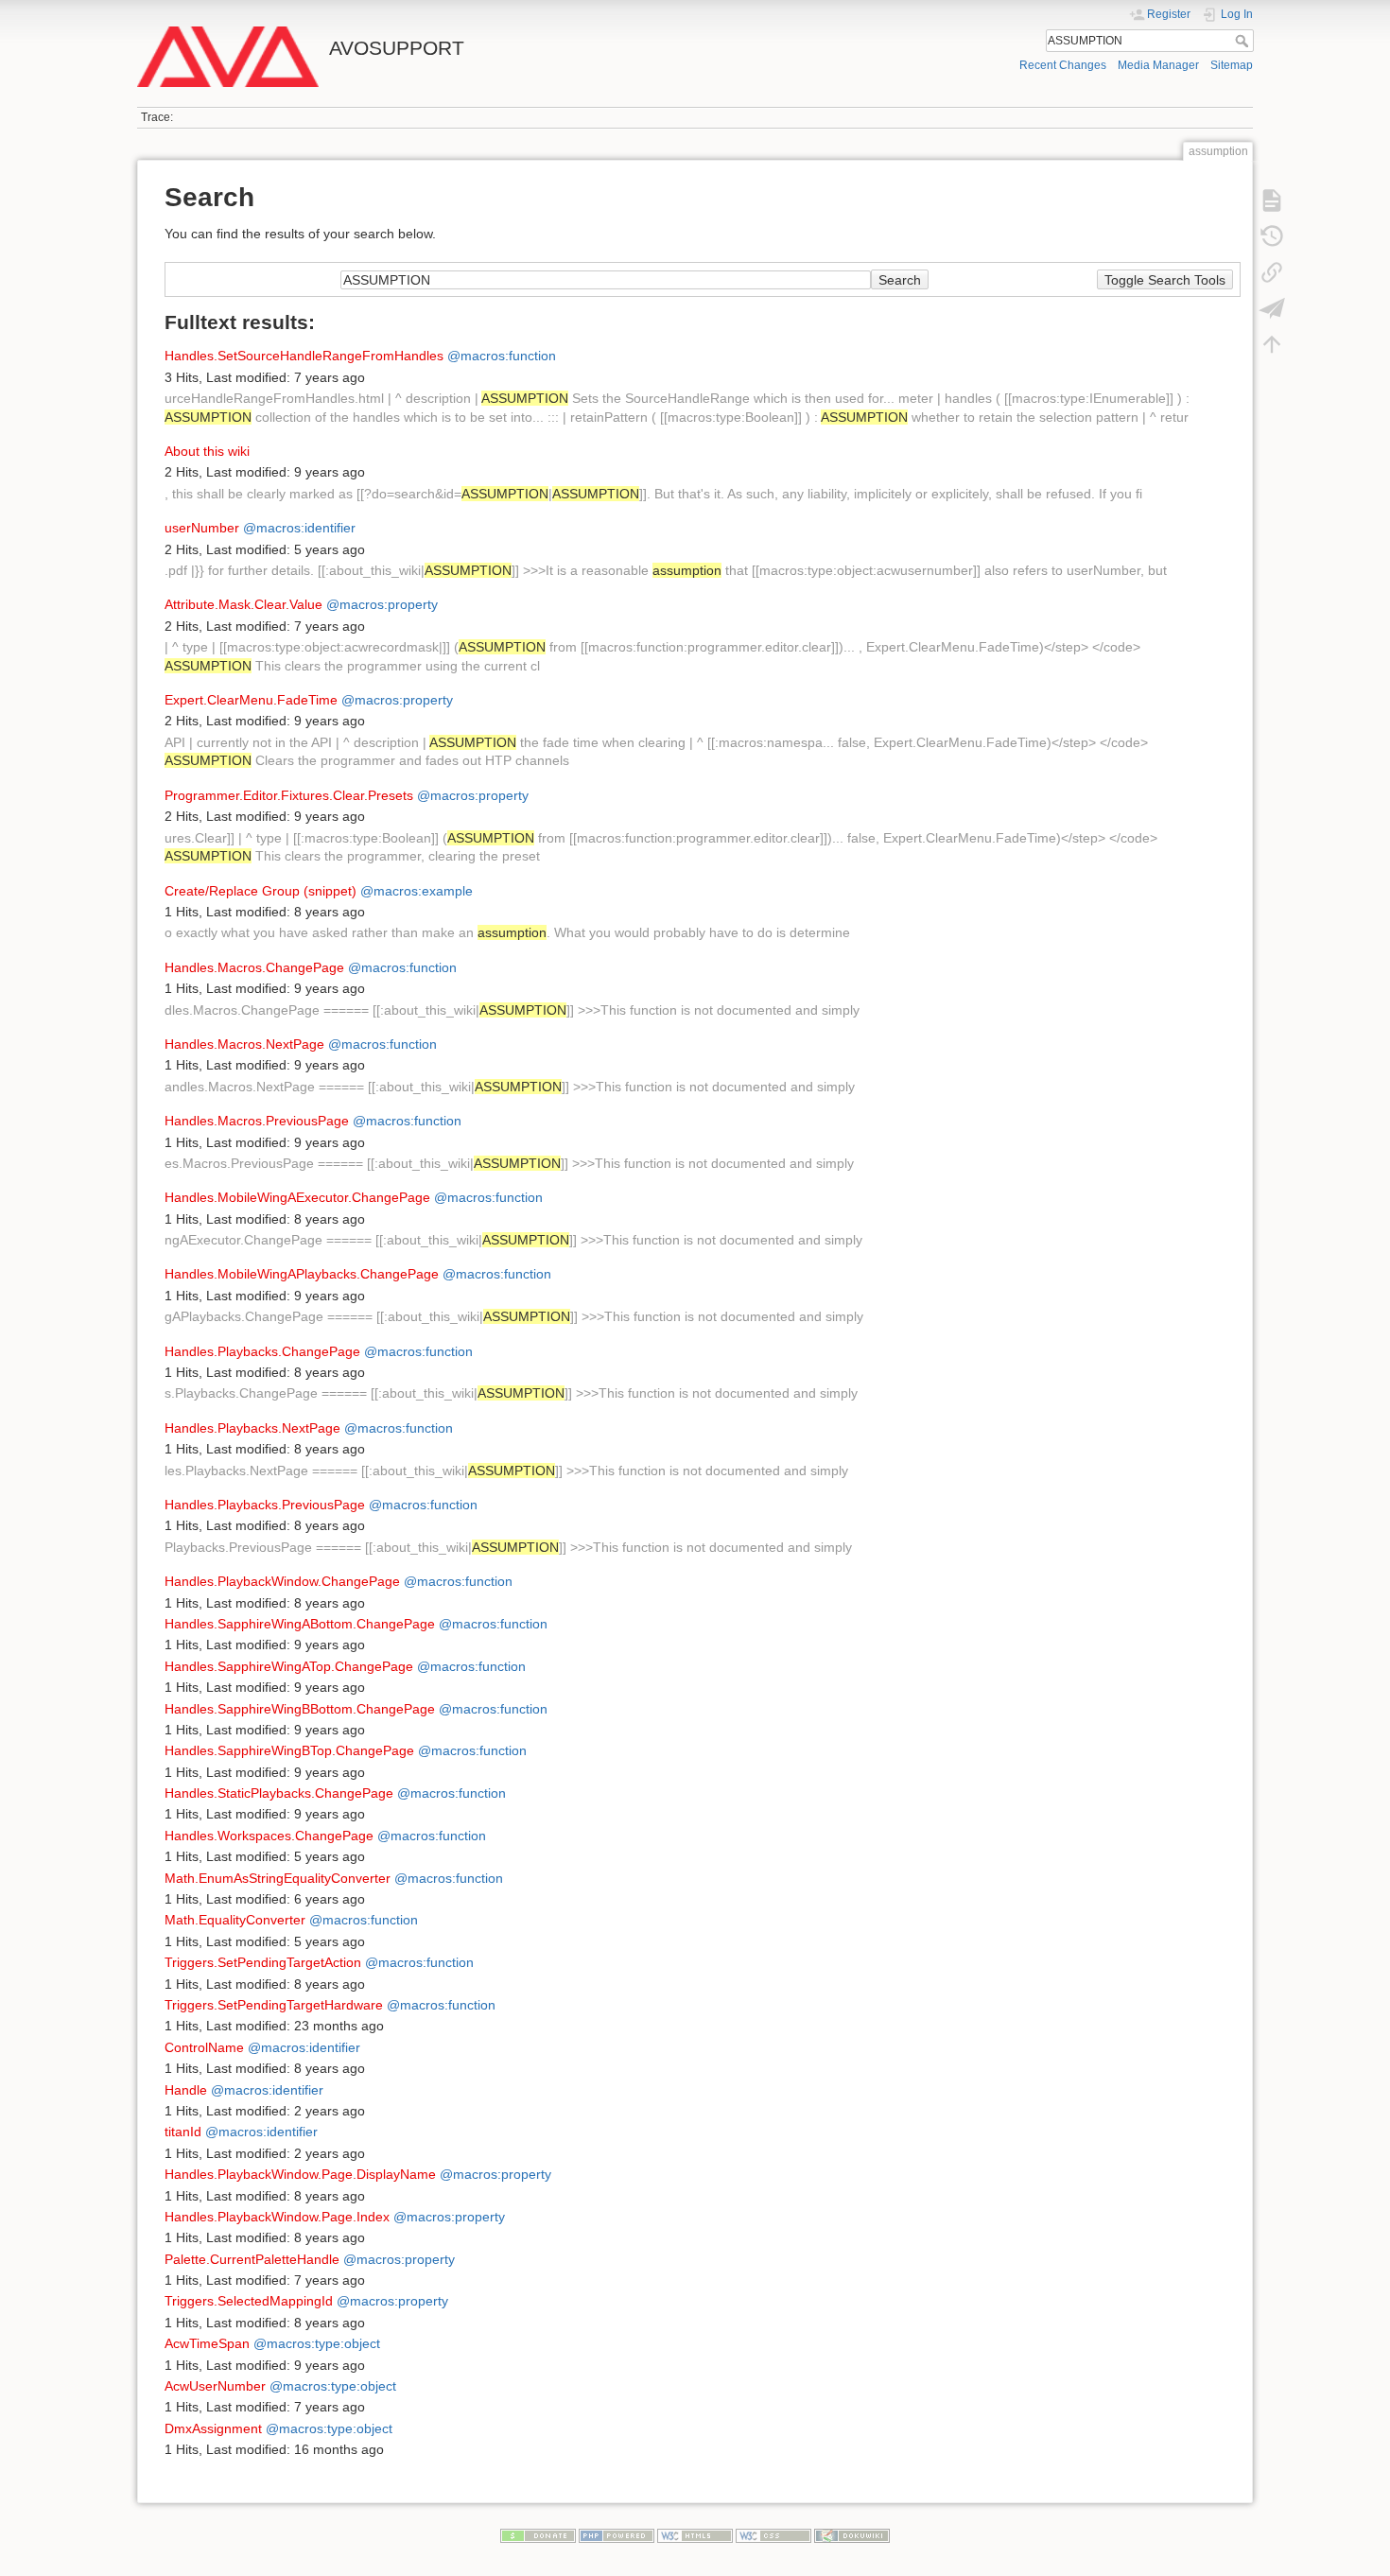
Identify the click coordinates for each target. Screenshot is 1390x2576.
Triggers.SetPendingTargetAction (263, 1962)
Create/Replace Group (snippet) (261, 891)
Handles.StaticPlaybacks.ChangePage (279, 1793)
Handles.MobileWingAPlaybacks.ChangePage (302, 1274)
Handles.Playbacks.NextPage (252, 1428)
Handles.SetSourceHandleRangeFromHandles (304, 356)
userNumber (202, 528)
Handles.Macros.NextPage (244, 1044)
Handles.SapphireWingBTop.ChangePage (289, 1750)
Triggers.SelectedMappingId (249, 2301)
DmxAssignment (213, 2428)
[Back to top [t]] (1272, 344)
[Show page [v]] (1272, 200)
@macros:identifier (299, 528)
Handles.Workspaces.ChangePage (269, 1836)
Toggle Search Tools (1165, 280)
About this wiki (207, 451)
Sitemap (1232, 65)
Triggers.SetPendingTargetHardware (274, 2005)
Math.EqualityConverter (235, 1920)
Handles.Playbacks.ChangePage (262, 1351)
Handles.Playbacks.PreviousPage (265, 1505)
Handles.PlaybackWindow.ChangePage (282, 1581)
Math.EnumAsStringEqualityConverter (278, 1878)
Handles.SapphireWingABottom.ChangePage (300, 1624)
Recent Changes (1063, 65)
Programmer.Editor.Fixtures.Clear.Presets (289, 795)
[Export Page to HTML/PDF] (1272, 308)
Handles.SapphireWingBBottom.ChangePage (300, 1709)
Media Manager (1158, 65)
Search (1244, 41)
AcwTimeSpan (207, 2343)
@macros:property (382, 604)
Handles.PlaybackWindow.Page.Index (277, 2217)
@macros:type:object (317, 2343)
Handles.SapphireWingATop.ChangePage (289, 1666)
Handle (186, 2090)
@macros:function (502, 356)
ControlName (204, 2047)
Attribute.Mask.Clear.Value (243, 604)
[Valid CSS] (773, 2535)
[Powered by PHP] (617, 2535)
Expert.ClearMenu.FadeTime (251, 700)
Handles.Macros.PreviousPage (257, 1121)
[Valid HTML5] (695, 2535)
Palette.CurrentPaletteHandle (252, 2259)
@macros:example (417, 891)
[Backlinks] (1272, 272)
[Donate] (538, 2535)
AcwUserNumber (215, 2386)
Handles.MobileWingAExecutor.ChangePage (297, 1197)
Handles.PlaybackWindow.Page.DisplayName (300, 2174)
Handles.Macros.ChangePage (254, 967)
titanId (183, 2132)
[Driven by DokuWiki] (852, 2535)
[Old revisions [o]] (1272, 236)
